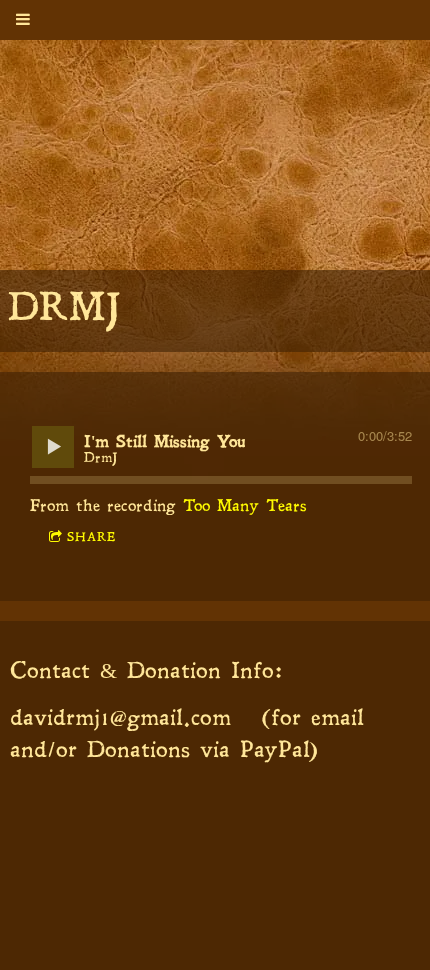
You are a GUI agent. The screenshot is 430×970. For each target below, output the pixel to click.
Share (91, 538)
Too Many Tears (245, 507)
